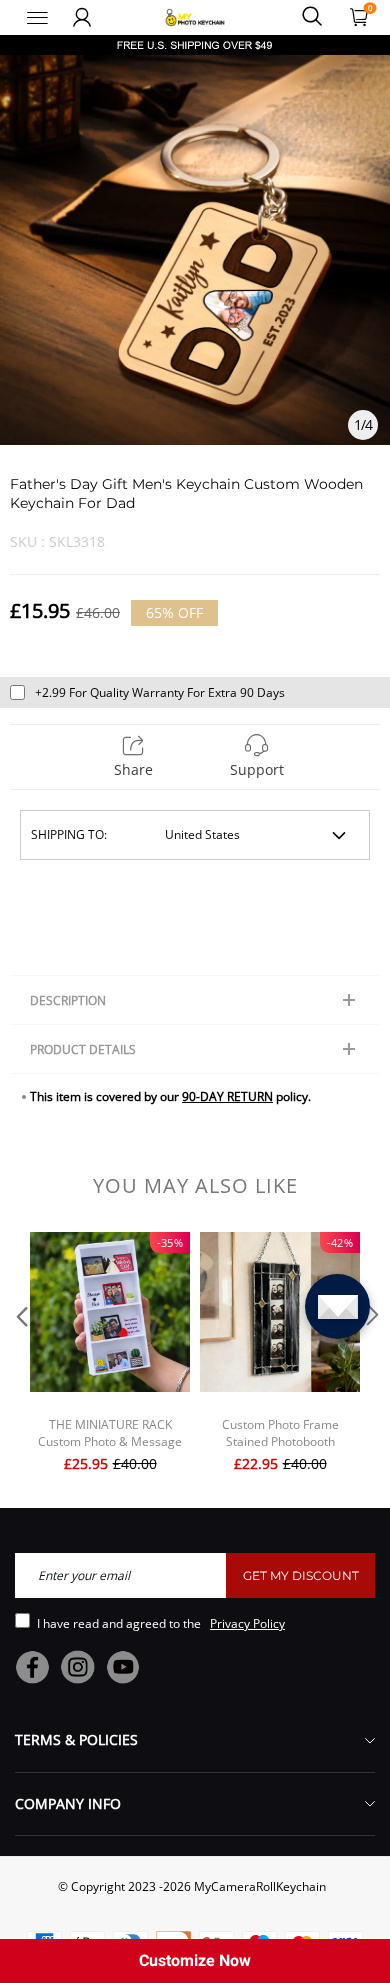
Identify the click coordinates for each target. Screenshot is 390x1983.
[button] (20, 1354)
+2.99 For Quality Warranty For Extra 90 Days (160, 692)
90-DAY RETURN (227, 1096)
